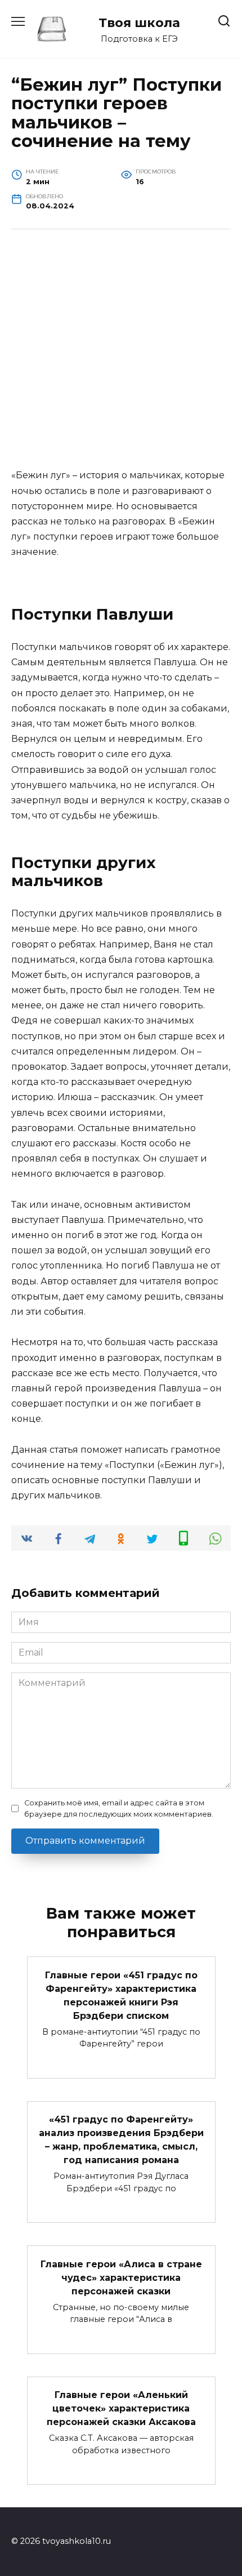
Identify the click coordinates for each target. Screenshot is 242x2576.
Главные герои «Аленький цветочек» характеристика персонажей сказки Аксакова (121, 2408)
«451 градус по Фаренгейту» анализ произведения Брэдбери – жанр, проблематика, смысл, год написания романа (121, 2140)
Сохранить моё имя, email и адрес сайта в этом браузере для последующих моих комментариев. (119, 1808)
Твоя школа (139, 23)
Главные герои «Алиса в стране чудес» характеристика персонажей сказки (121, 2277)
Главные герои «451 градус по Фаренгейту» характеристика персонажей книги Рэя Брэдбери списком (121, 1995)
